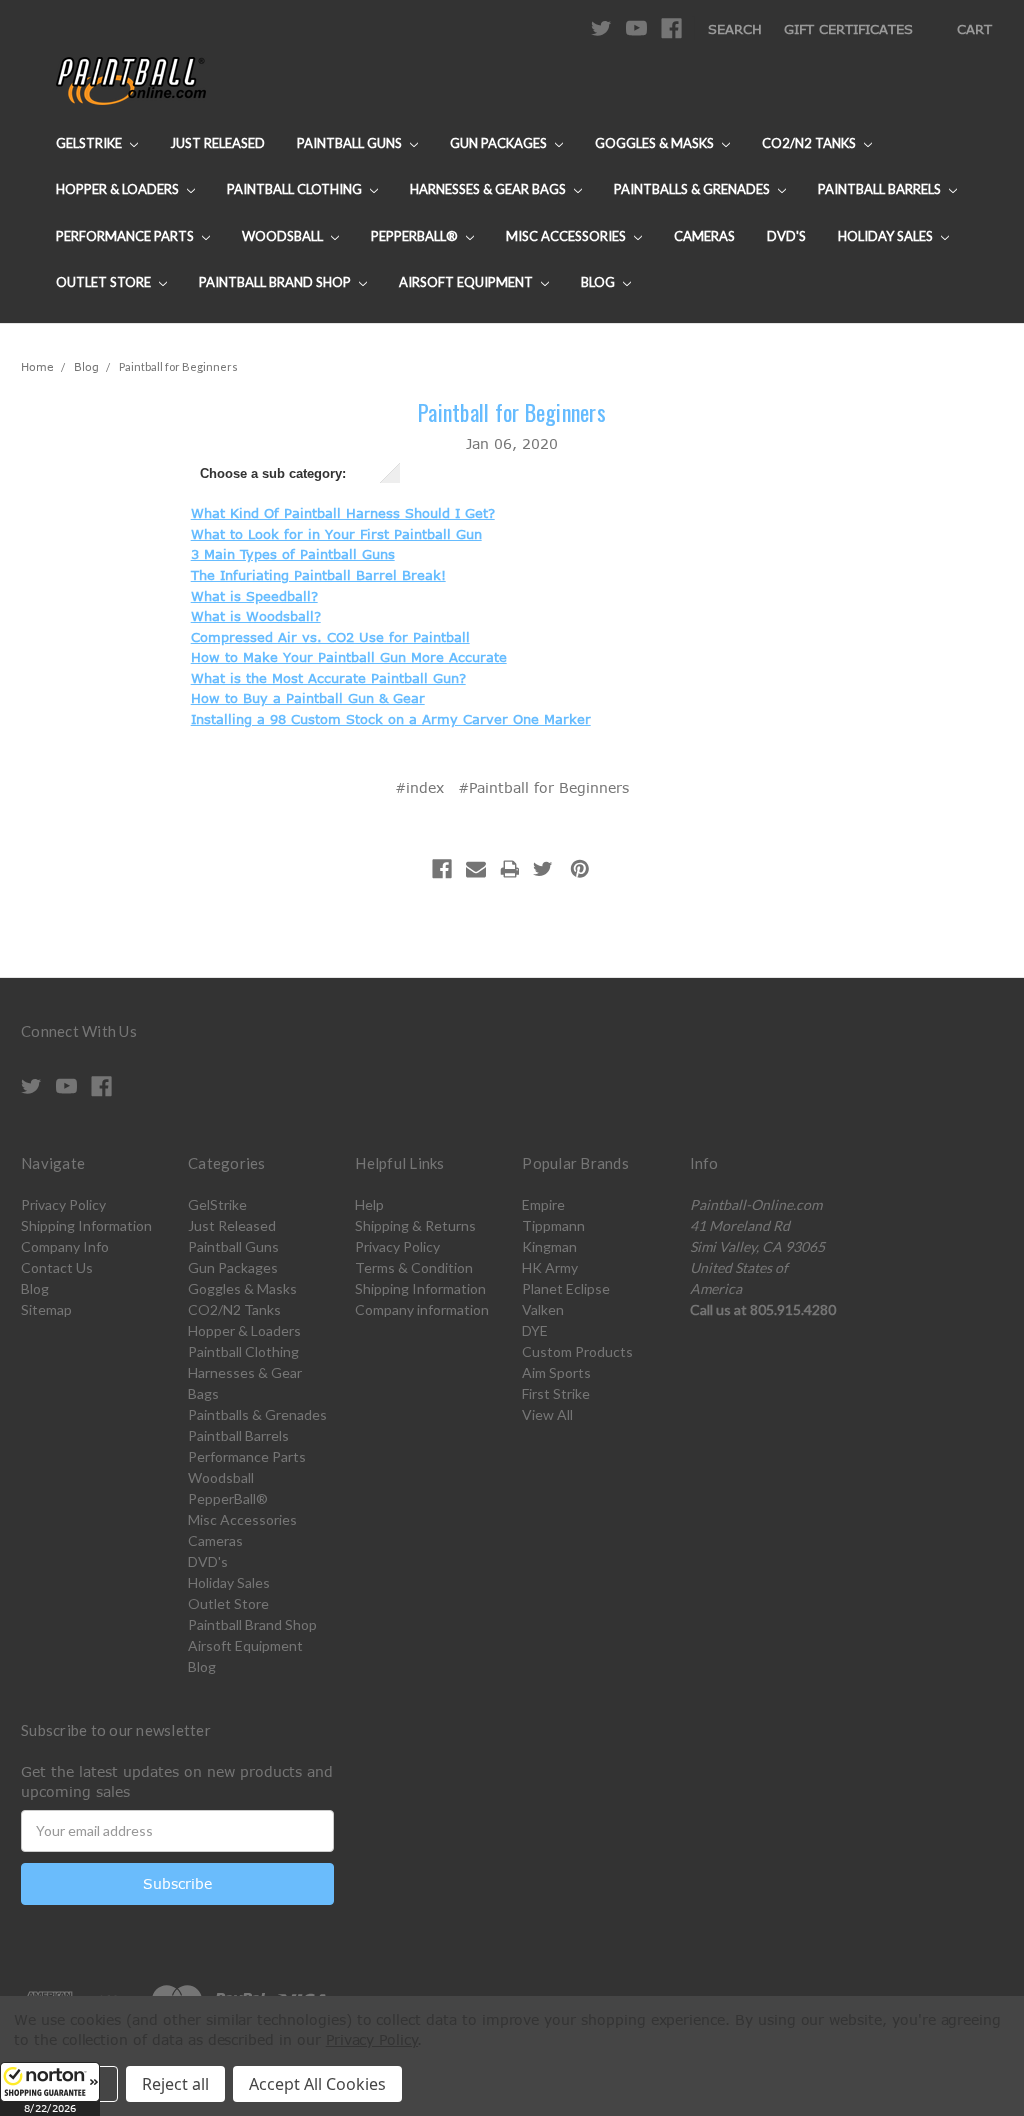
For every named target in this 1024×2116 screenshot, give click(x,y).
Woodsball (284, 236)
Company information (422, 1309)
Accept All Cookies (317, 2084)
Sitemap (46, 1309)
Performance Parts (126, 236)
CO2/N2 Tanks (810, 143)
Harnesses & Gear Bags (489, 189)
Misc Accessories (567, 236)
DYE (535, 1330)
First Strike (556, 1393)
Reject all (175, 2084)
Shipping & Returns (415, 1225)
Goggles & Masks (656, 143)
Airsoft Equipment (467, 282)
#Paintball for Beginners (543, 787)
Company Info (65, 1246)
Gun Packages (500, 143)
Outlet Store (105, 282)
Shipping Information (86, 1225)
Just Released (217, 143)
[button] (50, 2089)
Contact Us (57, 1267)
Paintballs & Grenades (693, 189)
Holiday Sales (887, 236)
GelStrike (90, 143)
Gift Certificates (848, 29)
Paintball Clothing (296, 189)
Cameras (704, 236)
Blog (599, 282)
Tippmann (553, 1225)
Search (735, 29)
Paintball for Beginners (512, 412)
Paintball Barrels (881, 189)
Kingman (549, 1246)
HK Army (550, 1267)
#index (419, 787)
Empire (543, 1204)
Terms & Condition (414, 1267)
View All (547, 1414)
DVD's (786, 236)
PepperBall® (416, 236)
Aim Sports (556, 1372)
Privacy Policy (63, 1204)
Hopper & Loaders (119, 189)
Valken (543, 1309)
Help (369, 1204)
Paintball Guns (351, 143)
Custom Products (577, 1351)
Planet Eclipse (566, 1288)
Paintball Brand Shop (276, 282)
